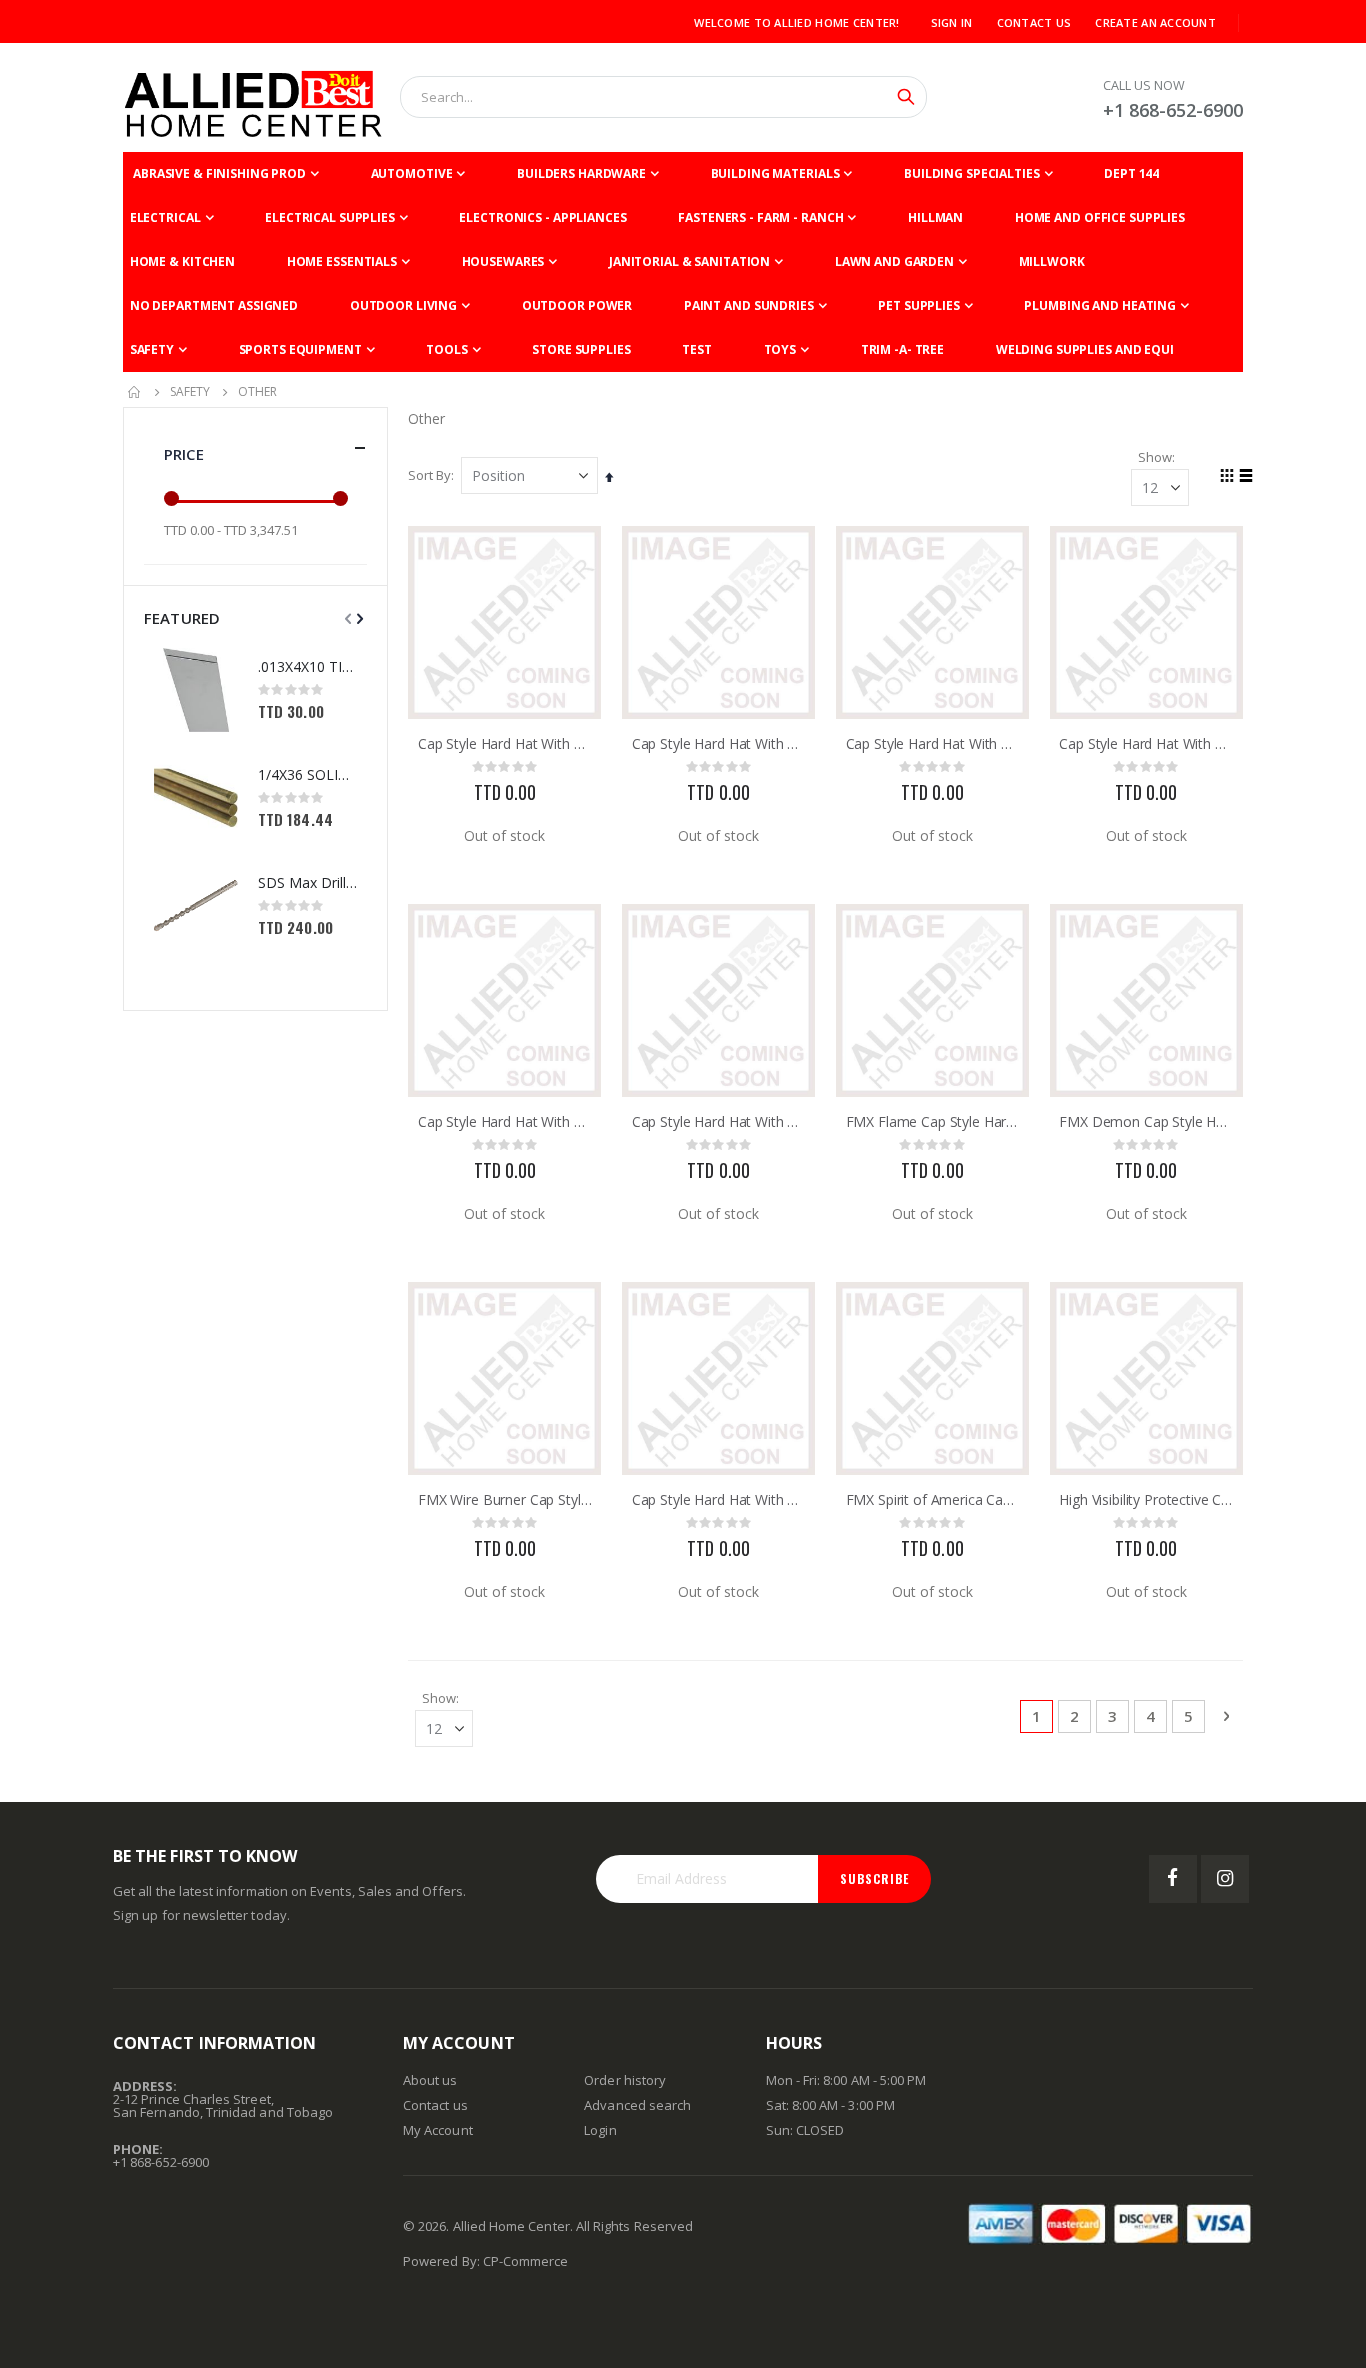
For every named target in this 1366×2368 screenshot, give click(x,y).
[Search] (906, 97)
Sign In (952, 22)
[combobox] (663, 97)
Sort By (429, 475)
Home (135, 392)
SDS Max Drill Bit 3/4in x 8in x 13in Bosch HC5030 (307, 882)
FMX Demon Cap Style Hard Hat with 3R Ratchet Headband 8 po (1146, 1122)
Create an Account (1155, 22)
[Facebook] (1173, 1879)
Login (600, 2130)
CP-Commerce (526, 2261)
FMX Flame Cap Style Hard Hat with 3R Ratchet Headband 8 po (933, 1122)
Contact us (435, 2105)
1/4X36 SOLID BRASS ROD (307, 774)
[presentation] (358, 618)
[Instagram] (1225, 1879)
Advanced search (637, 2105)
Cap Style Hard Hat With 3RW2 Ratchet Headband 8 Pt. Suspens (505, 744)
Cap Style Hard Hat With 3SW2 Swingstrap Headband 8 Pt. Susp (719, 1500)
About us (430, 2080)
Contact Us (1034, 22)
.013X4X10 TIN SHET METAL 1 (307, 666)
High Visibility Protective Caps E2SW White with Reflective (1146, 1500)
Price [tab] (184, 454)
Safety (190, 392)
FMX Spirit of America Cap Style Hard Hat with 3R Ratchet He (933, 1500)
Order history (625, 2080)
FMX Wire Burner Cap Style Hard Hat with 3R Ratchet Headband (505, 1500)
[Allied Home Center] (253, 97)
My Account (438, 2130)
